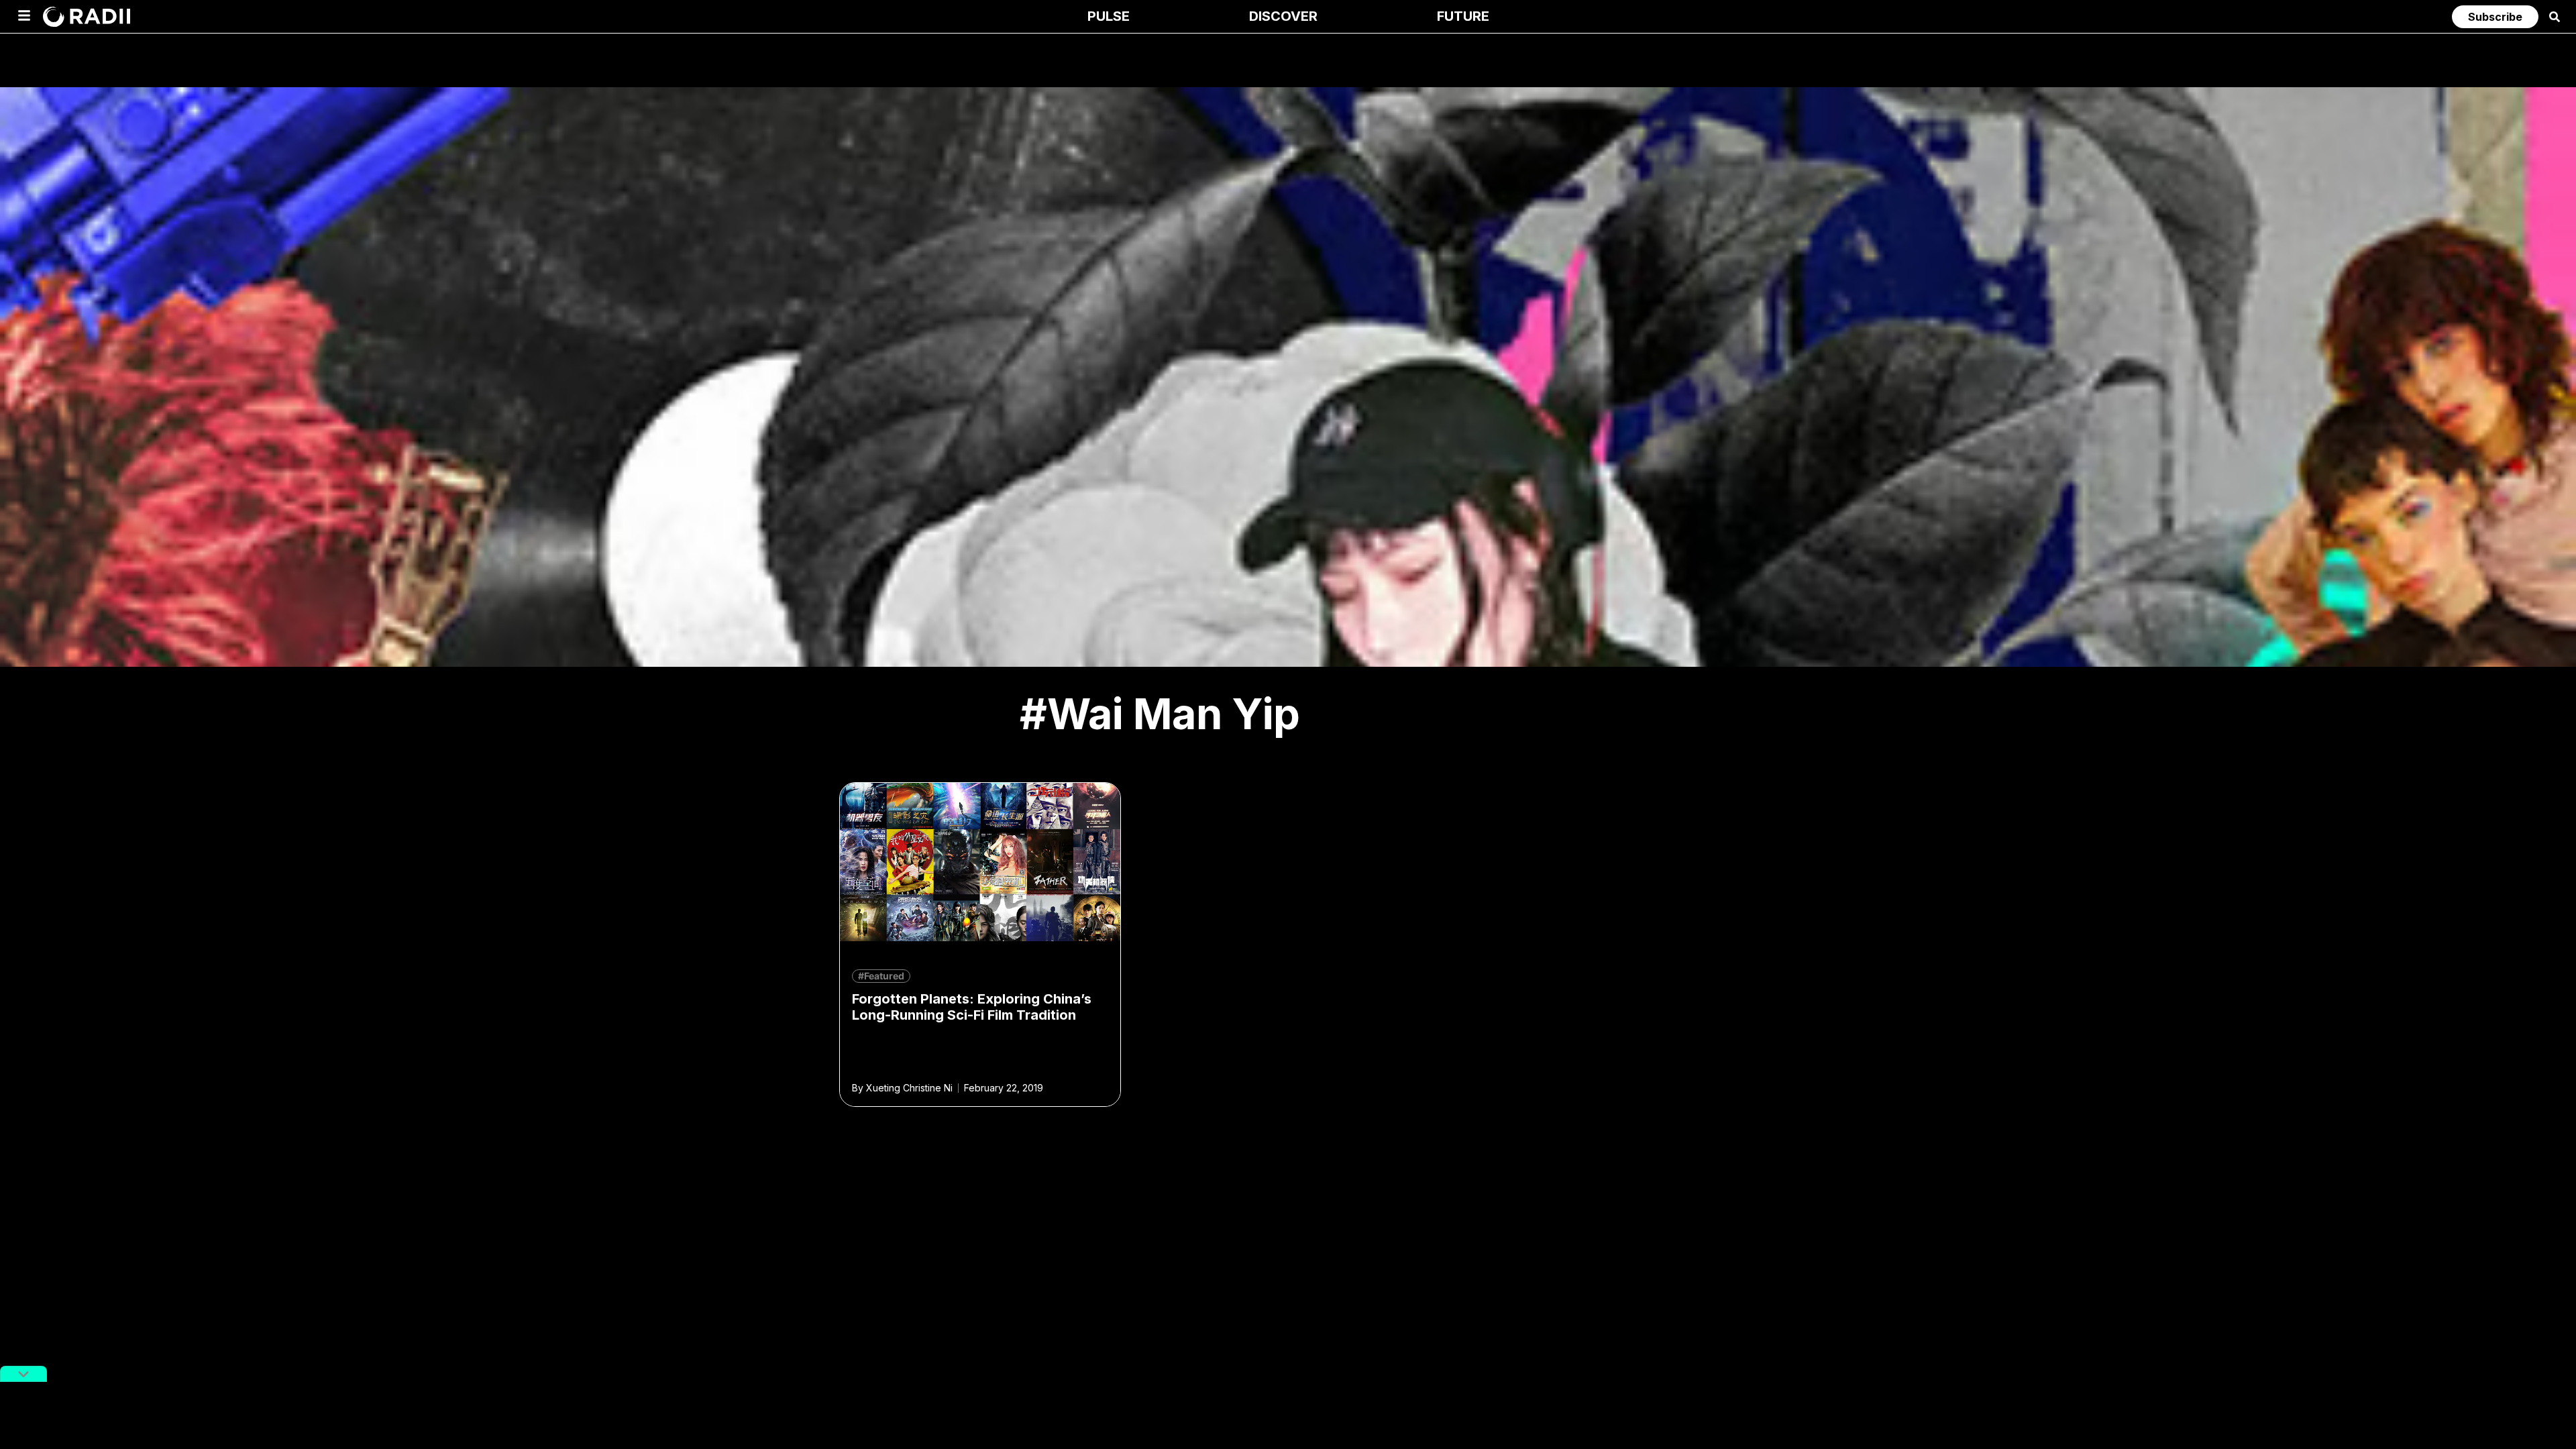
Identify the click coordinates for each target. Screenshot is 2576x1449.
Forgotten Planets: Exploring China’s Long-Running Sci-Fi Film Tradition (972, 1007)
